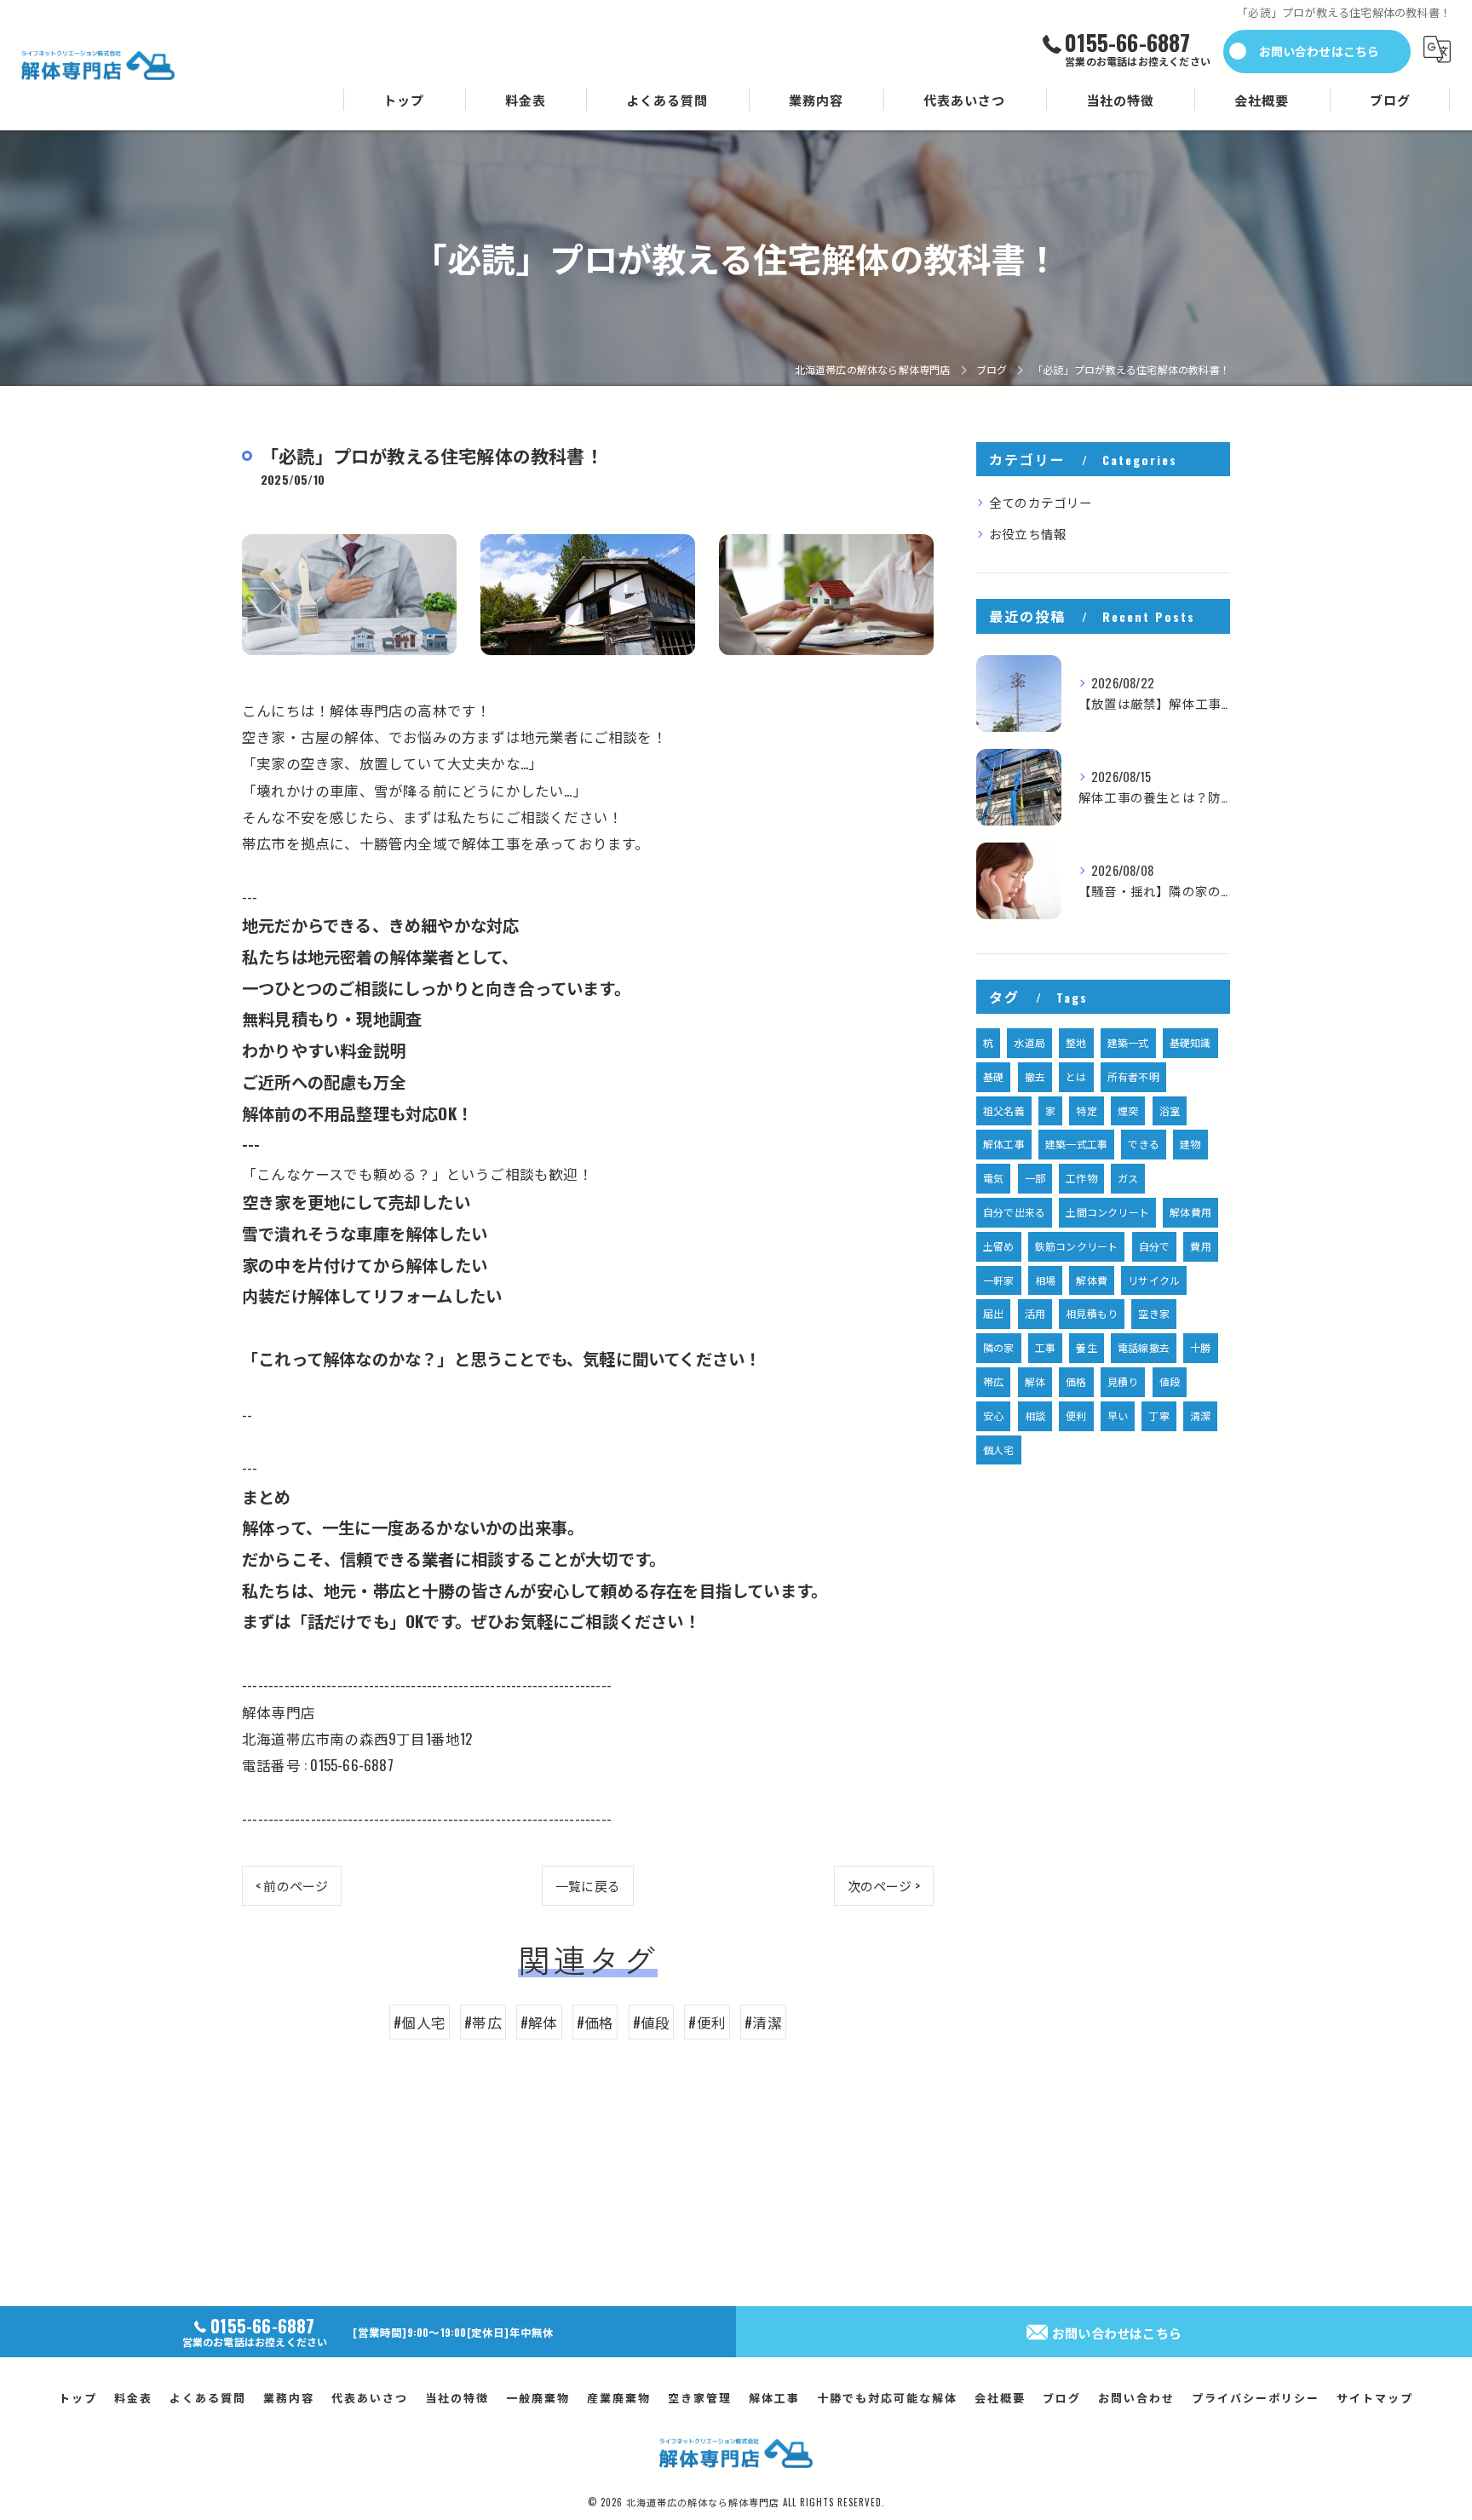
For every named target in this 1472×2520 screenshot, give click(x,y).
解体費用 (1190, 1212)
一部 (1035, 1178)
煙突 (1128, 1110)
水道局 (1029, 1042)
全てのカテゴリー (1041, 502)
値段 (1170, 1381)
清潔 (1200, 1415)
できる (1144, 1144)
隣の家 (999, 1347)
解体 (1035, 1381)
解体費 (1092, 1280)
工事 (1045, 1347)
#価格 (595, 2022)
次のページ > (884, 1885)
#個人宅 (420, 2022)
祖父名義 (1004, 1110)
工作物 (1081, 1178)
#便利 (707, 2022)
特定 (1086, 1110)
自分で (1155, 1246)
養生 (1086, 1347)
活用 (1035, 1313)
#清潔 (763, 2022)
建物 (1190, 1144)
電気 (993, 1178)
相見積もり (1092, 1313)
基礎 (993, 1076)
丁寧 (1159, 1415)
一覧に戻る (588, 1885)
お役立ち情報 (1028, 534)
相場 (1045, 1280)
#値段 (652, 2022)
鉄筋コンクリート (1077, 1246)
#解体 (539, 2022)
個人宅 (999, 1450)
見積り (1123, 1381)
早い (1118, 1415)
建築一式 (1128, 1042)
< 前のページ (292, 1885)
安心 (993, 1415)
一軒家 (999, 1280)
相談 (1035, 1415)
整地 (1076, 1042)
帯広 (993, 1381)
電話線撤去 (1144, 1347)
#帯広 (483, 2022)
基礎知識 (1190, 1042)
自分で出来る (1014, 1212)
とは (1076, 1076)
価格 (1076, 1381)
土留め (999, 1246)
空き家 (1154, 1313)
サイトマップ (1375, 2397)
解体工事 (1004, 1144)
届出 (993, 1313)
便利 (1076, 1415)
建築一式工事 (1076, 1144)
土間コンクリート (1107, 1212)
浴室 (1170, 1110)
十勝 (1200, 1347)
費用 (1200, 1246)
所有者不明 (1133, 1076)
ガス (1128, 1178)
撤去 (1035, 1076)
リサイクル (1154, 1280)
